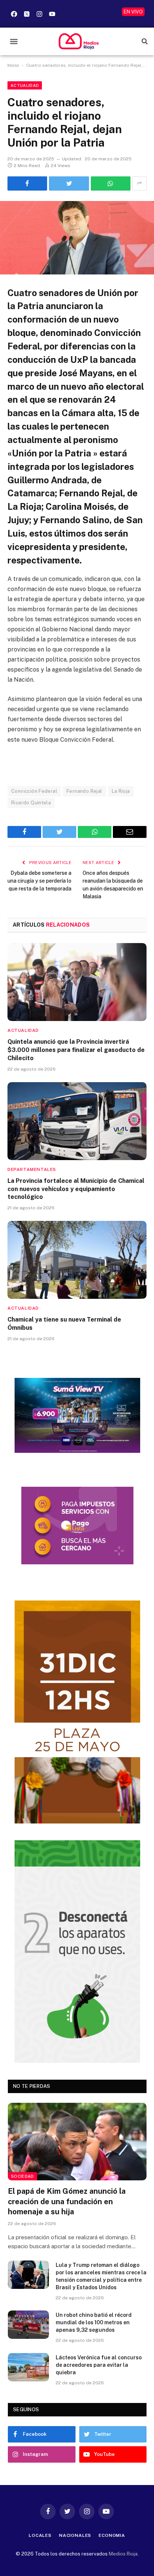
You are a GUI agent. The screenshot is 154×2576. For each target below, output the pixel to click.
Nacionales (75, 2535)
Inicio (13, 65)
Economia (112, 2535)
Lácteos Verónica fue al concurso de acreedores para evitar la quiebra (99, 2365)
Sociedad (22, 2176)
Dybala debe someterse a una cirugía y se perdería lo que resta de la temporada (39, 881)
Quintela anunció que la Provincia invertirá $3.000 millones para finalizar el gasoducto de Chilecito (76, 1050)
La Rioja (121, 791)
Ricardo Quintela (31, 803)
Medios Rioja (123, 2554)
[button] (14, 42)
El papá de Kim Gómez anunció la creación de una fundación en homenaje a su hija (67, 2201)
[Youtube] (52, 14)
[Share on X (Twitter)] (69, 183)
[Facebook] (14, 14)
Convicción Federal (34, 791)
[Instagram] (39, 14)
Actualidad (25, 85)
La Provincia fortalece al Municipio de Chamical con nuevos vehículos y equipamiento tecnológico (76, 1189)
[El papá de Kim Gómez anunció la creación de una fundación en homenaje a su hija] (77, 2142)
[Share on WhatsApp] (111, 183)
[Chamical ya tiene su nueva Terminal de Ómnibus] (77, 1260)
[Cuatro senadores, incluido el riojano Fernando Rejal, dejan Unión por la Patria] (77, 238)
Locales (40, 2535)
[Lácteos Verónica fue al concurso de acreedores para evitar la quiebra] (28, 2367)
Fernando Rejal (84, 791)
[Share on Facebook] (27, 183)
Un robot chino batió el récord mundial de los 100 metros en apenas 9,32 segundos (94, 2322)
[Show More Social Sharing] (139, 183)
